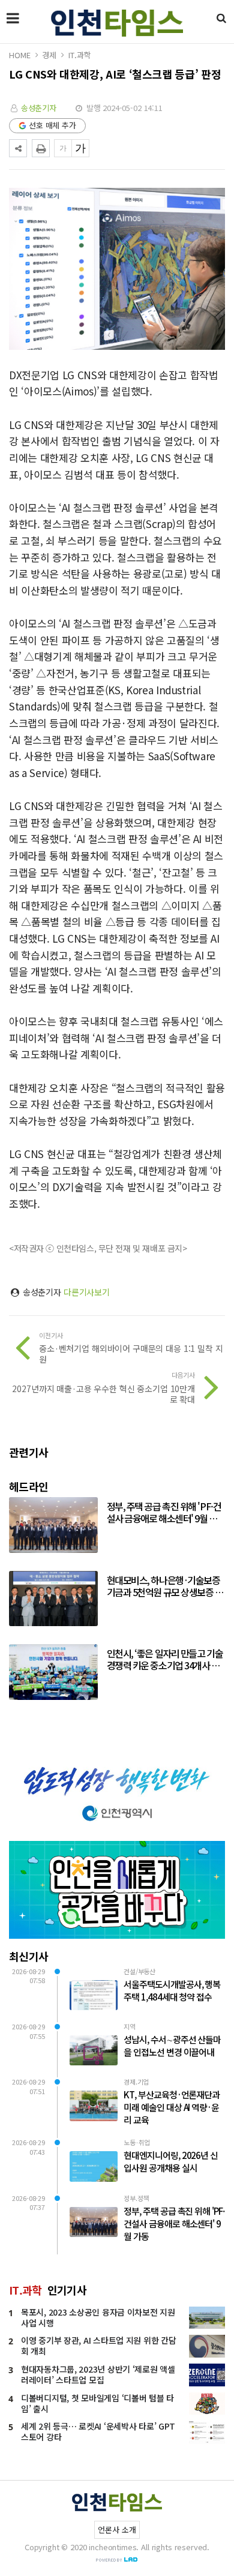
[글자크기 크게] (80, 148)
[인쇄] (41, 148)
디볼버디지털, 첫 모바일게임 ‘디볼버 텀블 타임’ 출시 (97, 2403)
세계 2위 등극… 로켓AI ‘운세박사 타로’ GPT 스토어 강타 (98, 2431)
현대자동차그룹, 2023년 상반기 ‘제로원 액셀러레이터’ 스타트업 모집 (98, 2374)
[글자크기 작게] (63, 148)
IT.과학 (79, 55)
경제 (49, 55)
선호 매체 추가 (52, 125)
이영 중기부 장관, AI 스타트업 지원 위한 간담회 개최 (98, 2346)
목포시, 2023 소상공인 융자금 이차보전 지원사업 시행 (98, 2317)
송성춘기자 (39, 108)
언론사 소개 (117, 2529)
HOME (19, 55)
